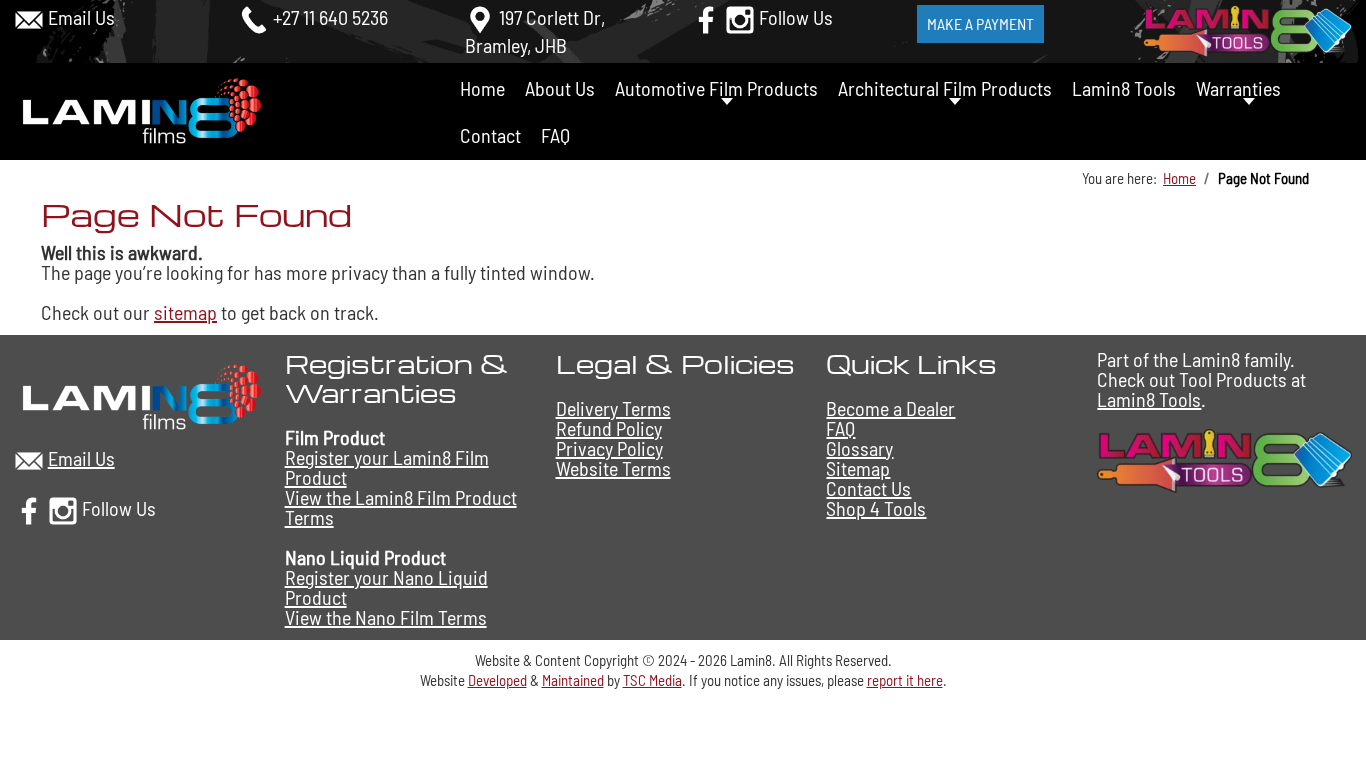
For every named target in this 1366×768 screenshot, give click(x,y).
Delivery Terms (613, 408)
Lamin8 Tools (1124, 88)
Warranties (1238, 88)
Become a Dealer (890, 408)
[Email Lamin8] (29, 17)
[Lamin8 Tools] (1224, 458)
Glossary (859, 448)
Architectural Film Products (945, 88)
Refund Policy (609, 428)
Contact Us (868, 488)
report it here (905, 680)
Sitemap (858, 468)
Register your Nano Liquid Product (386, 587)
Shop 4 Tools (876, 508)
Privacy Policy (609, 448)
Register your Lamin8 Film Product (387, 467)
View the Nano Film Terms (386, 617)
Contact (490, 135)
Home (482, 88)
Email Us (81, 17)
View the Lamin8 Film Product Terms (401, 507)
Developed (497, 680)
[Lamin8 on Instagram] (740, 17)
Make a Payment (980, 23)
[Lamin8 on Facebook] (706, 17)
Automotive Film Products (716, 88)
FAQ (555, 135)
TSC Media (652, 680)
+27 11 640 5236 (330, 17)
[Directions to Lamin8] (480, 17)
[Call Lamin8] (254, 17)
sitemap (185, 312)
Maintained (573, 680)
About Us (560, 88)
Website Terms (613, 468)
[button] (1327, 702)
